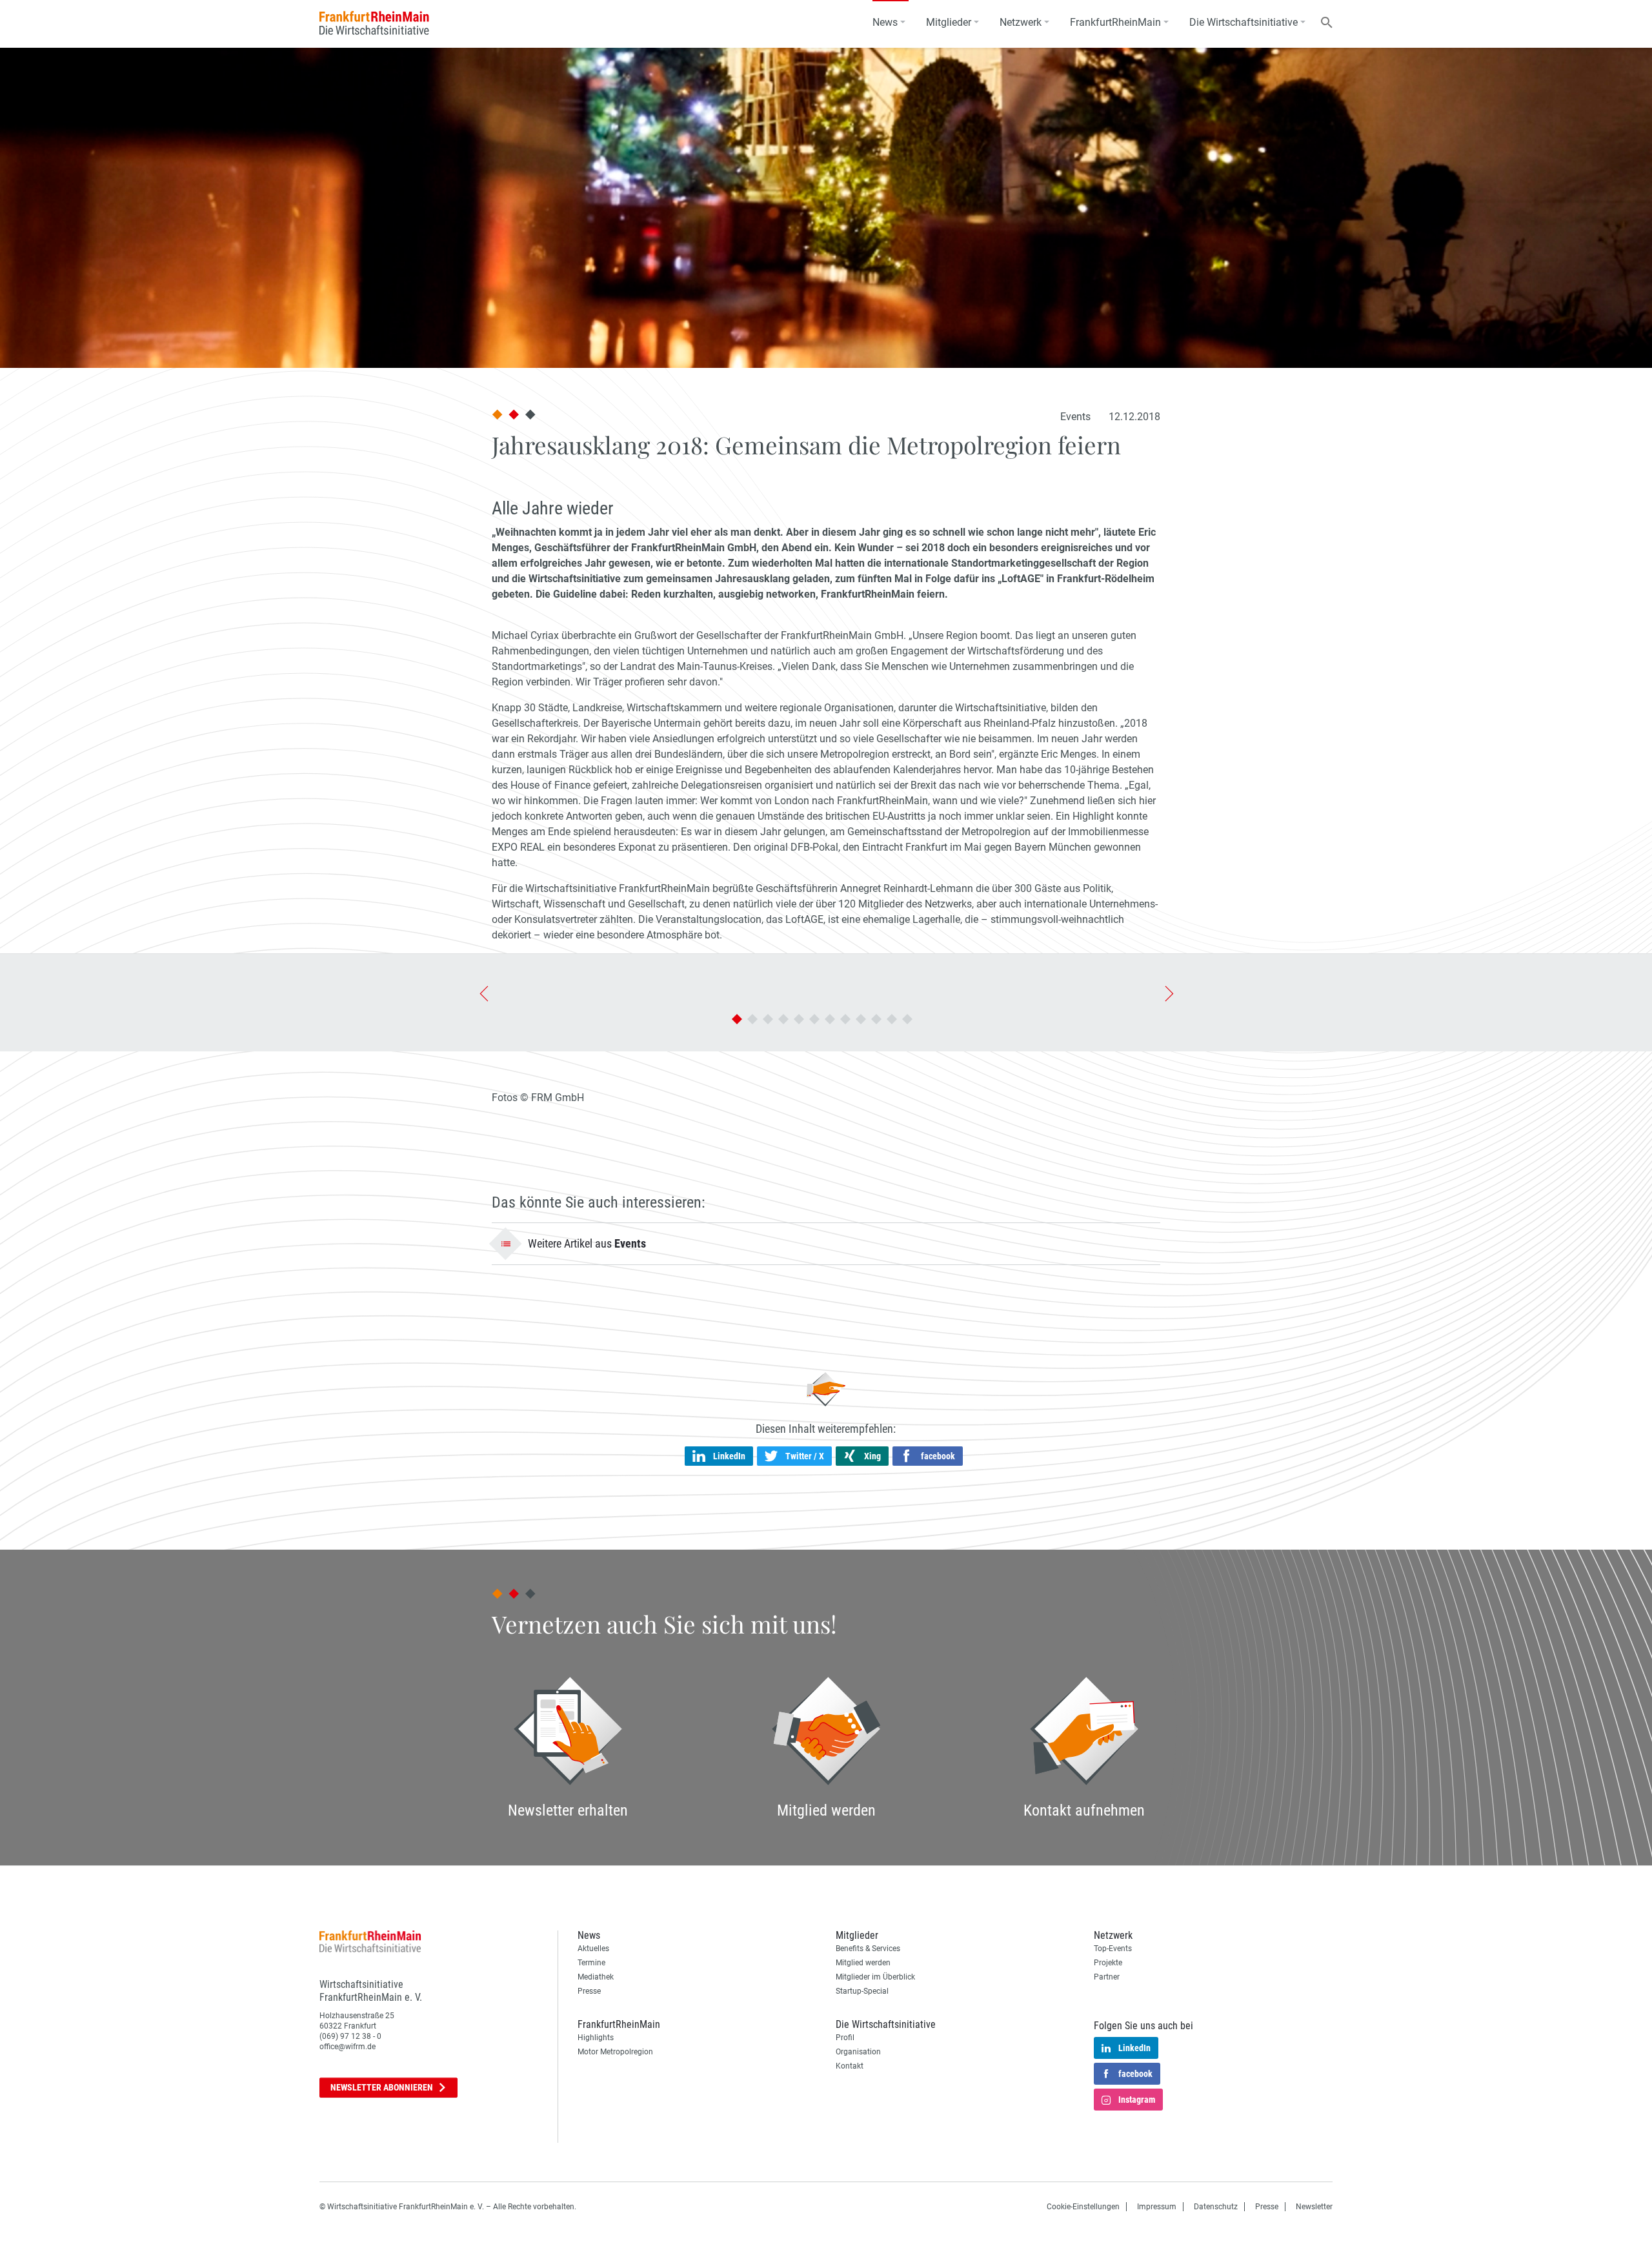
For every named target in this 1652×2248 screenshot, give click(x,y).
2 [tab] (752, 1019)
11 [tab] (892, 1019)
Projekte (1108, 1963)
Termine (591, 1963)
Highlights (596, 2038)
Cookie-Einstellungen (1083, 2207)
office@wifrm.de (348, 2047)
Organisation (858, 2052)
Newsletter (382, 2087)
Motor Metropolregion (615, 2052)
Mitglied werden (863, 1963)
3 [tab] (768, 1019)
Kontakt (850, 2066)
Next (1167, 993)
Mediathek (596, 1977)
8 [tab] (845, 1019)
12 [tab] (907, 1019)
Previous (483, 993)
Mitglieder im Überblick (875, 1977)
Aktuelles (593, 1949)
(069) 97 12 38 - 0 (350, 2036)
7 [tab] (830, 1019)
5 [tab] (799, 1019)
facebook (1135, 2074)
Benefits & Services (868, 1949)
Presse (589, 1991)
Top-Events (1113, 1949)
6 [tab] (814, 1019)
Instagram (1137, 2100)
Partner (1107, 1977)
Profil (845, 2038)
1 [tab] (737, 1019)
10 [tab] (876, 1019)
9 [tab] (861, 1019)
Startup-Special (862, 1991)
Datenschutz (1216, 2207)
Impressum (1157, 2207)
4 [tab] (783, 1019)
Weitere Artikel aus (587, 1243)
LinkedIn (1134, 2048)
